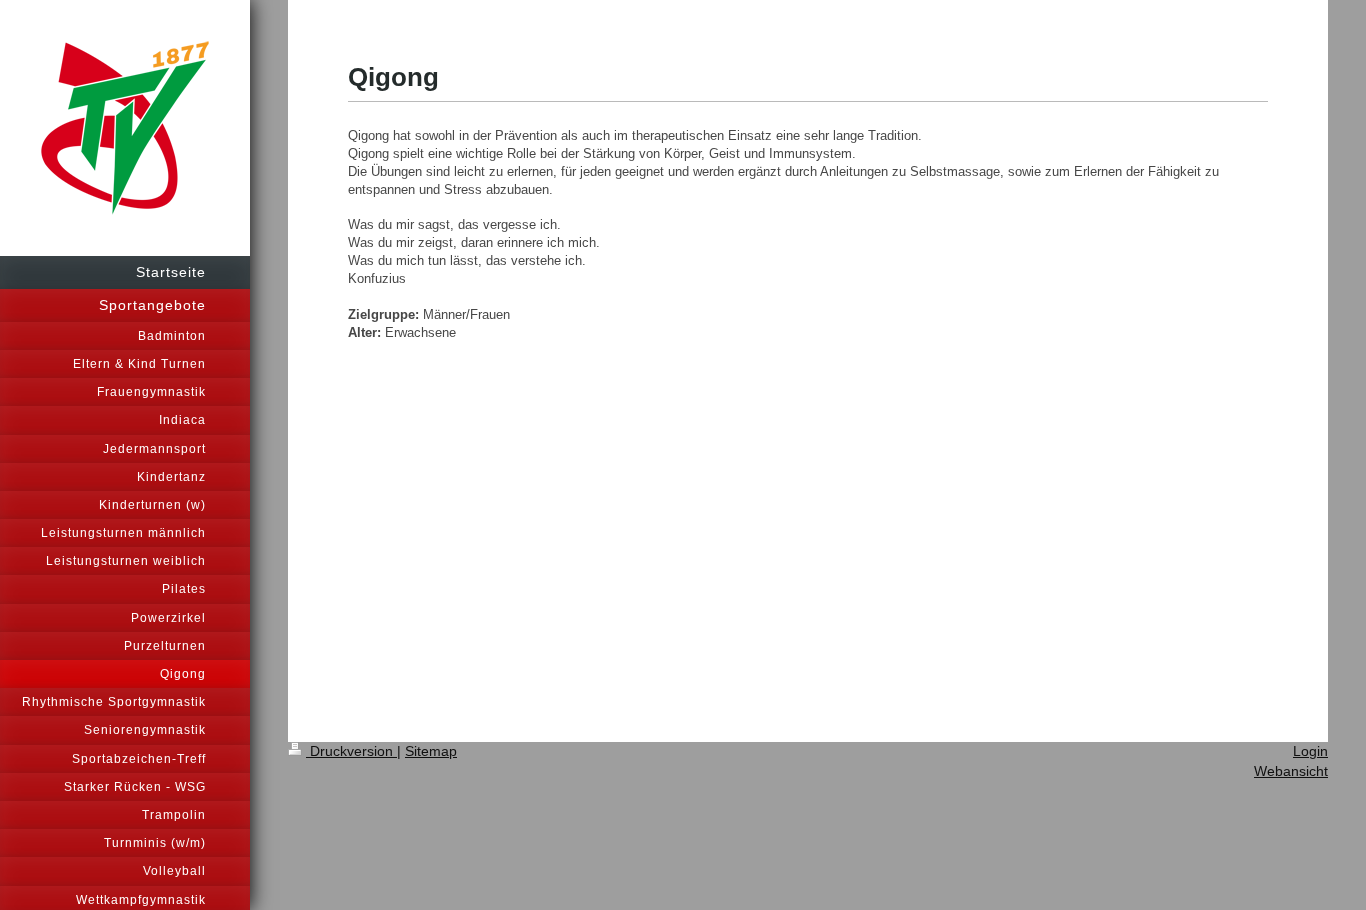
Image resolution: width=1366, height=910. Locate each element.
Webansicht (1291, 771)
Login (1310, 751)
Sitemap (431, 751)
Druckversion (351, 751)
